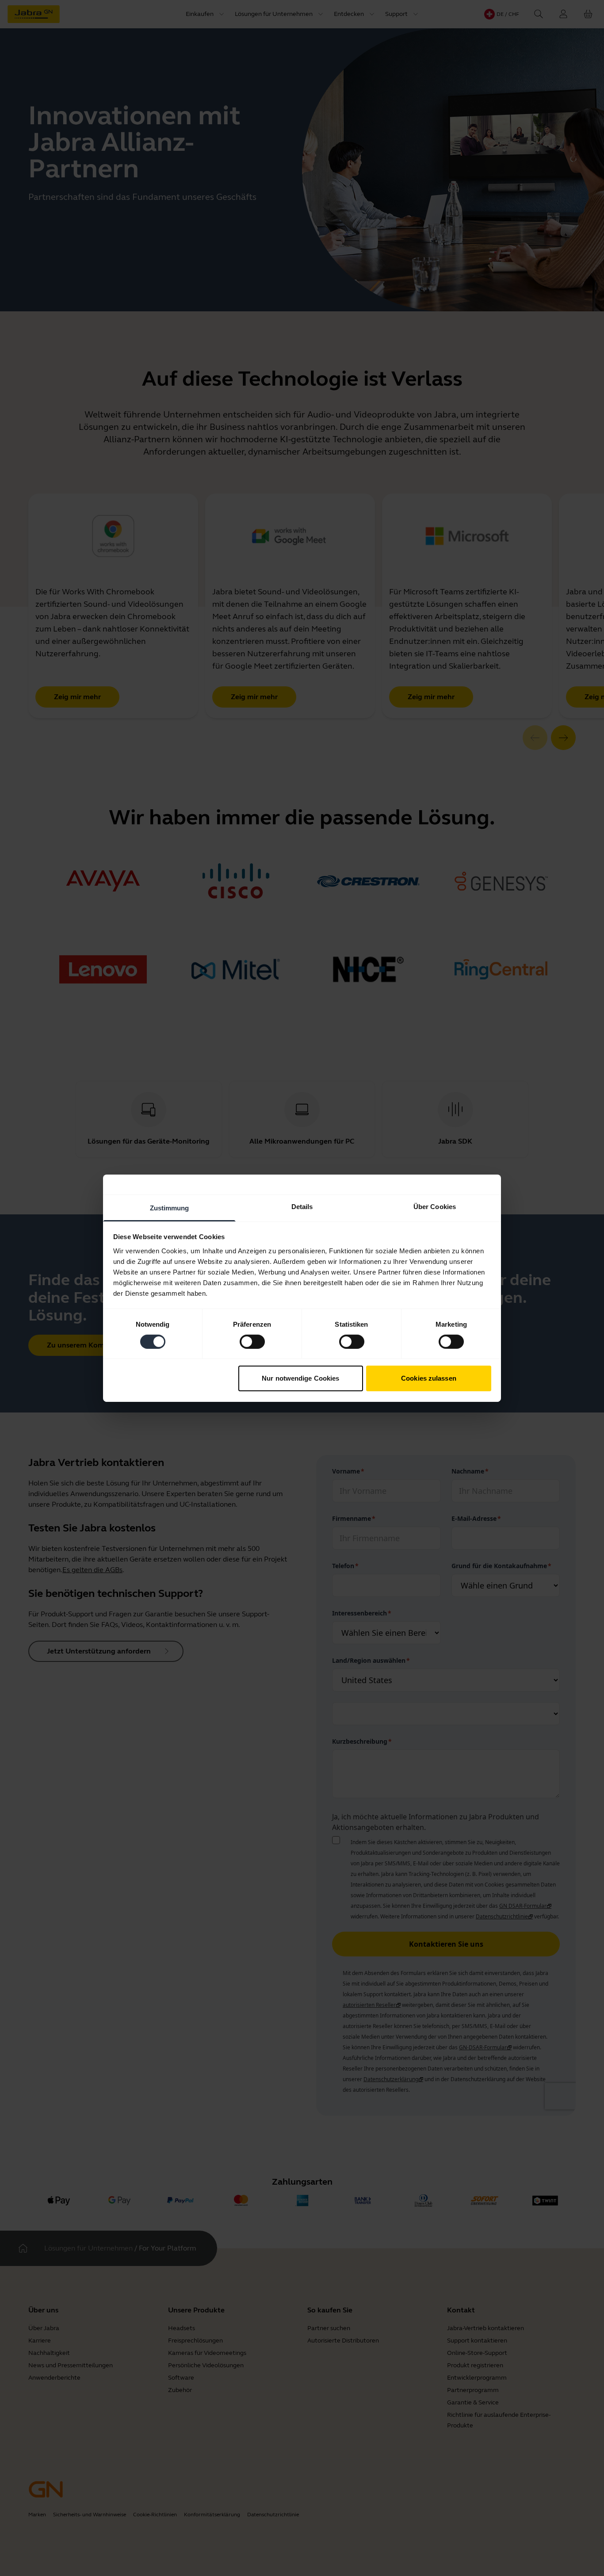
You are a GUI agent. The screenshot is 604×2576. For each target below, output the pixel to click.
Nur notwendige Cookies (300, 1378)
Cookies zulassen (429, 1378)
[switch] (252, 1342)
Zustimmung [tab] (170, 1208)
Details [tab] (302, 1206)
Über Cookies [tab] (435, 1206)
